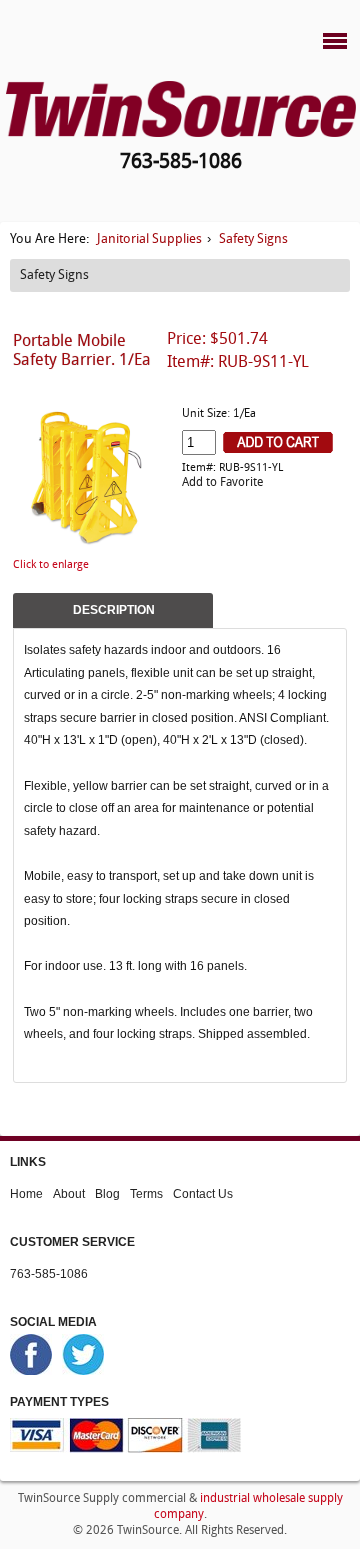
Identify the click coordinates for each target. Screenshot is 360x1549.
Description (114, 610)
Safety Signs (253, 239)
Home (26, 1193)
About (69, 1193)
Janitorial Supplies (149, 239)
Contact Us (203, 1193)
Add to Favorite (222, 483)
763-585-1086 (49, 1273)
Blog (107, 1193)
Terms (146, 1193)
